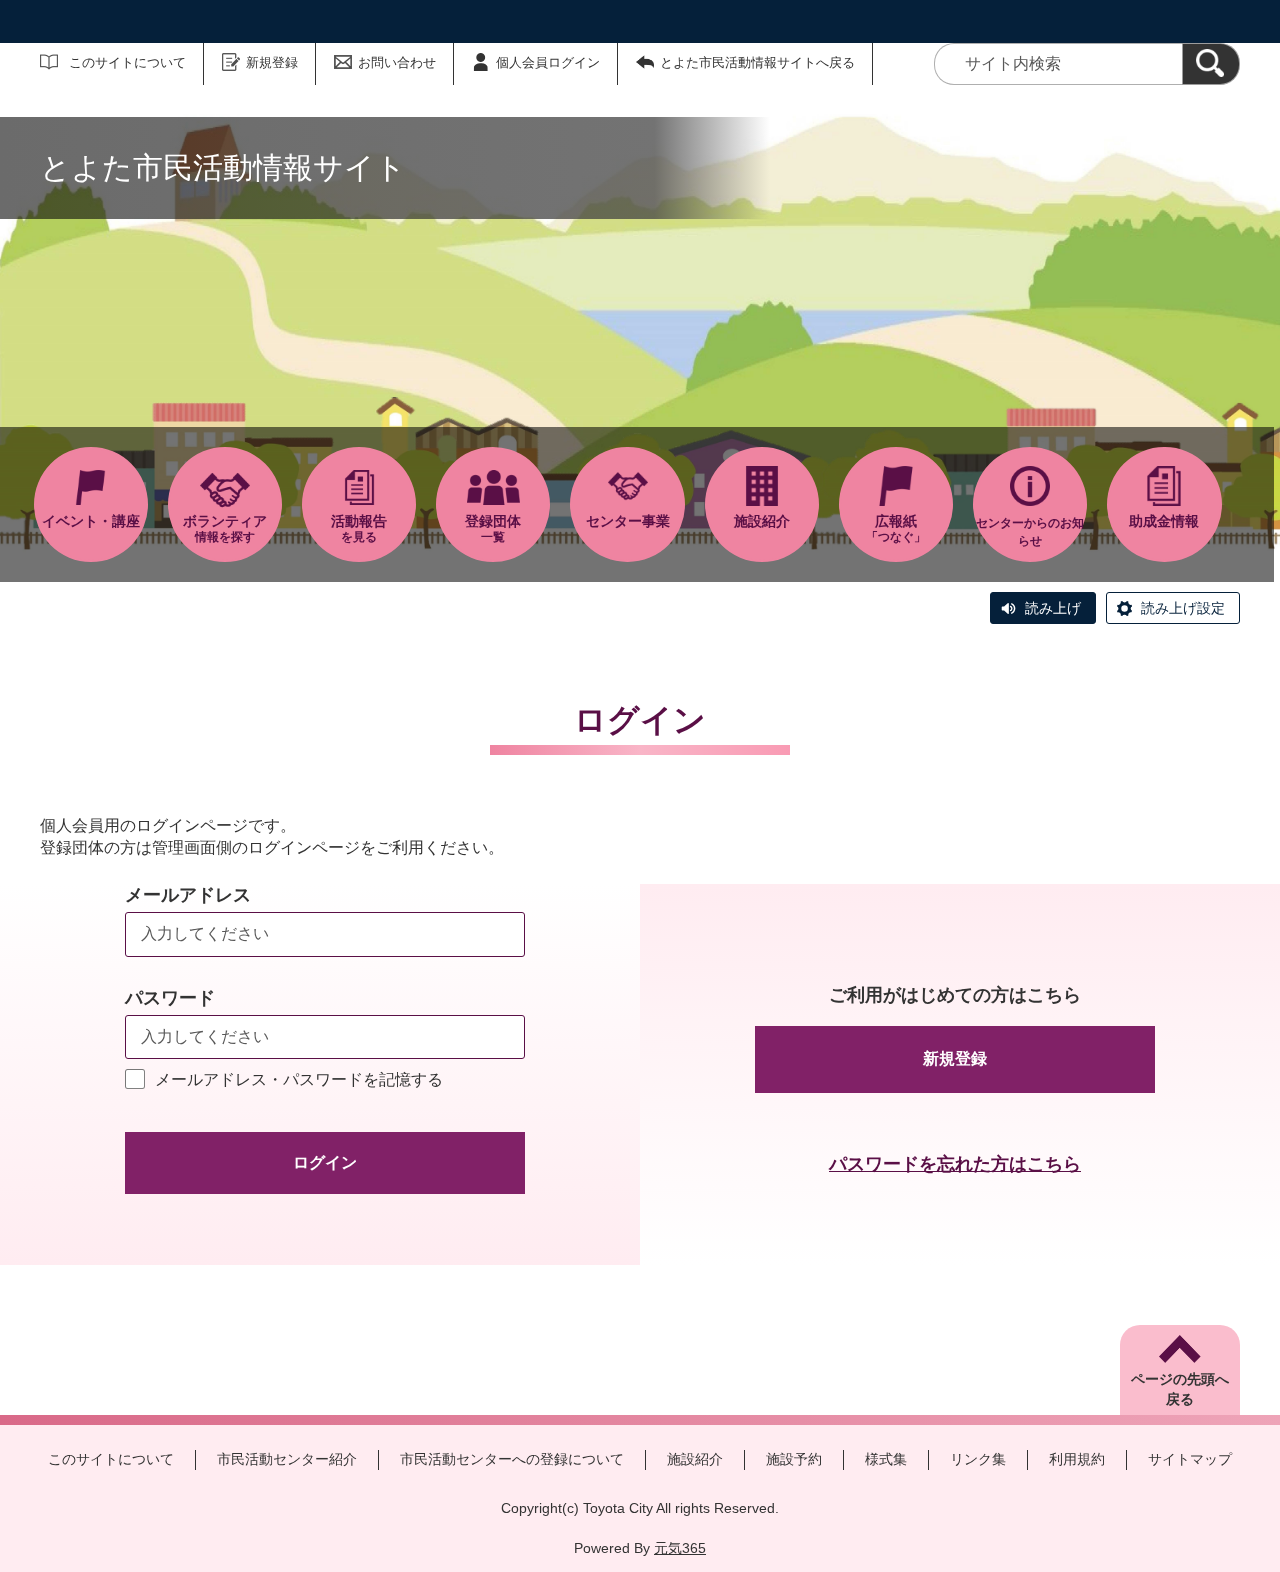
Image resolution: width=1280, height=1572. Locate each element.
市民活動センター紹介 (287, 1459)
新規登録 (272, 62)
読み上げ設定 (1183, 608)
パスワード (170, 998)
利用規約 (1077, 1459)
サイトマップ (1190, 1459)
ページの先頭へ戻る (1180, 1389)
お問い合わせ (397, 62)
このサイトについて (127, 62)
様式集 (886, 1459)
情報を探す (225, 528)
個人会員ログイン (548, 62)
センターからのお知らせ (1030, 532)
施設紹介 (695, 1459)
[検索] (1211, 64)
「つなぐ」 (896, 528)
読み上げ (1053, 608)
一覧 (493, 528)
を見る (359, 528)
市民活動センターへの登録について (512, 1459)
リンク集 (978, 1459)
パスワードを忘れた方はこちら (955, 1164)
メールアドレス (188, 895)
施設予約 (794, 1459)
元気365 (680, 1548)
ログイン (325, 1162)
